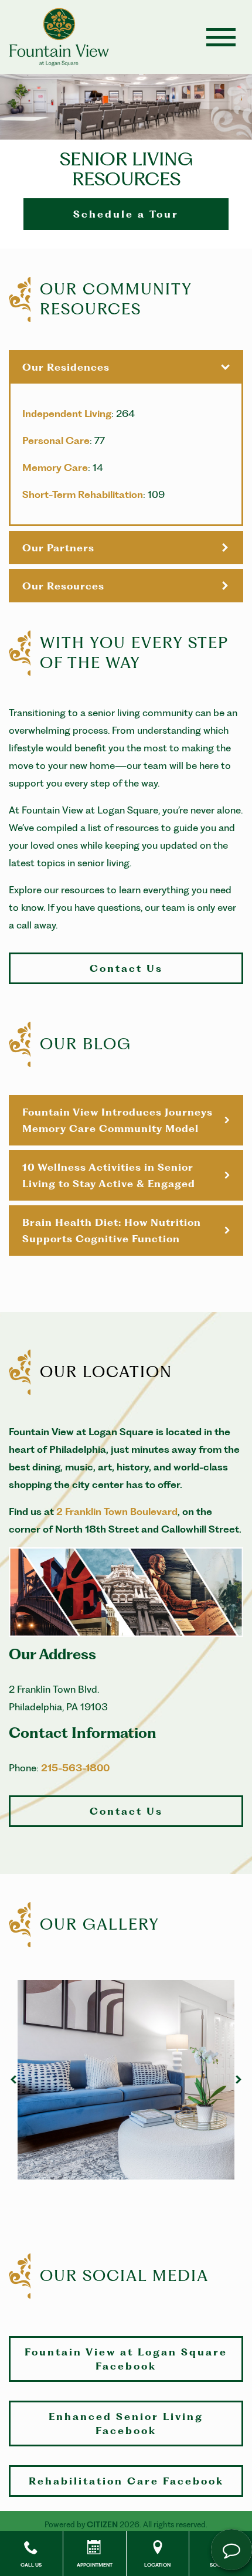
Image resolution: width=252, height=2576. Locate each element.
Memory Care (55, 467)
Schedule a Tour (126, 214)
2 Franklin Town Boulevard (117, 1511)
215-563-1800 (75, 1768)
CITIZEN (102, 2524)
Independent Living (67, 413)
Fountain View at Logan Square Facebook (126, 2359)
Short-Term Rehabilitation (83, 494)
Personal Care (56, 440)
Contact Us (126, 968)
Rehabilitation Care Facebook (126, 2481)
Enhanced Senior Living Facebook (126, 2424)
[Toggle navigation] (221, 37)
